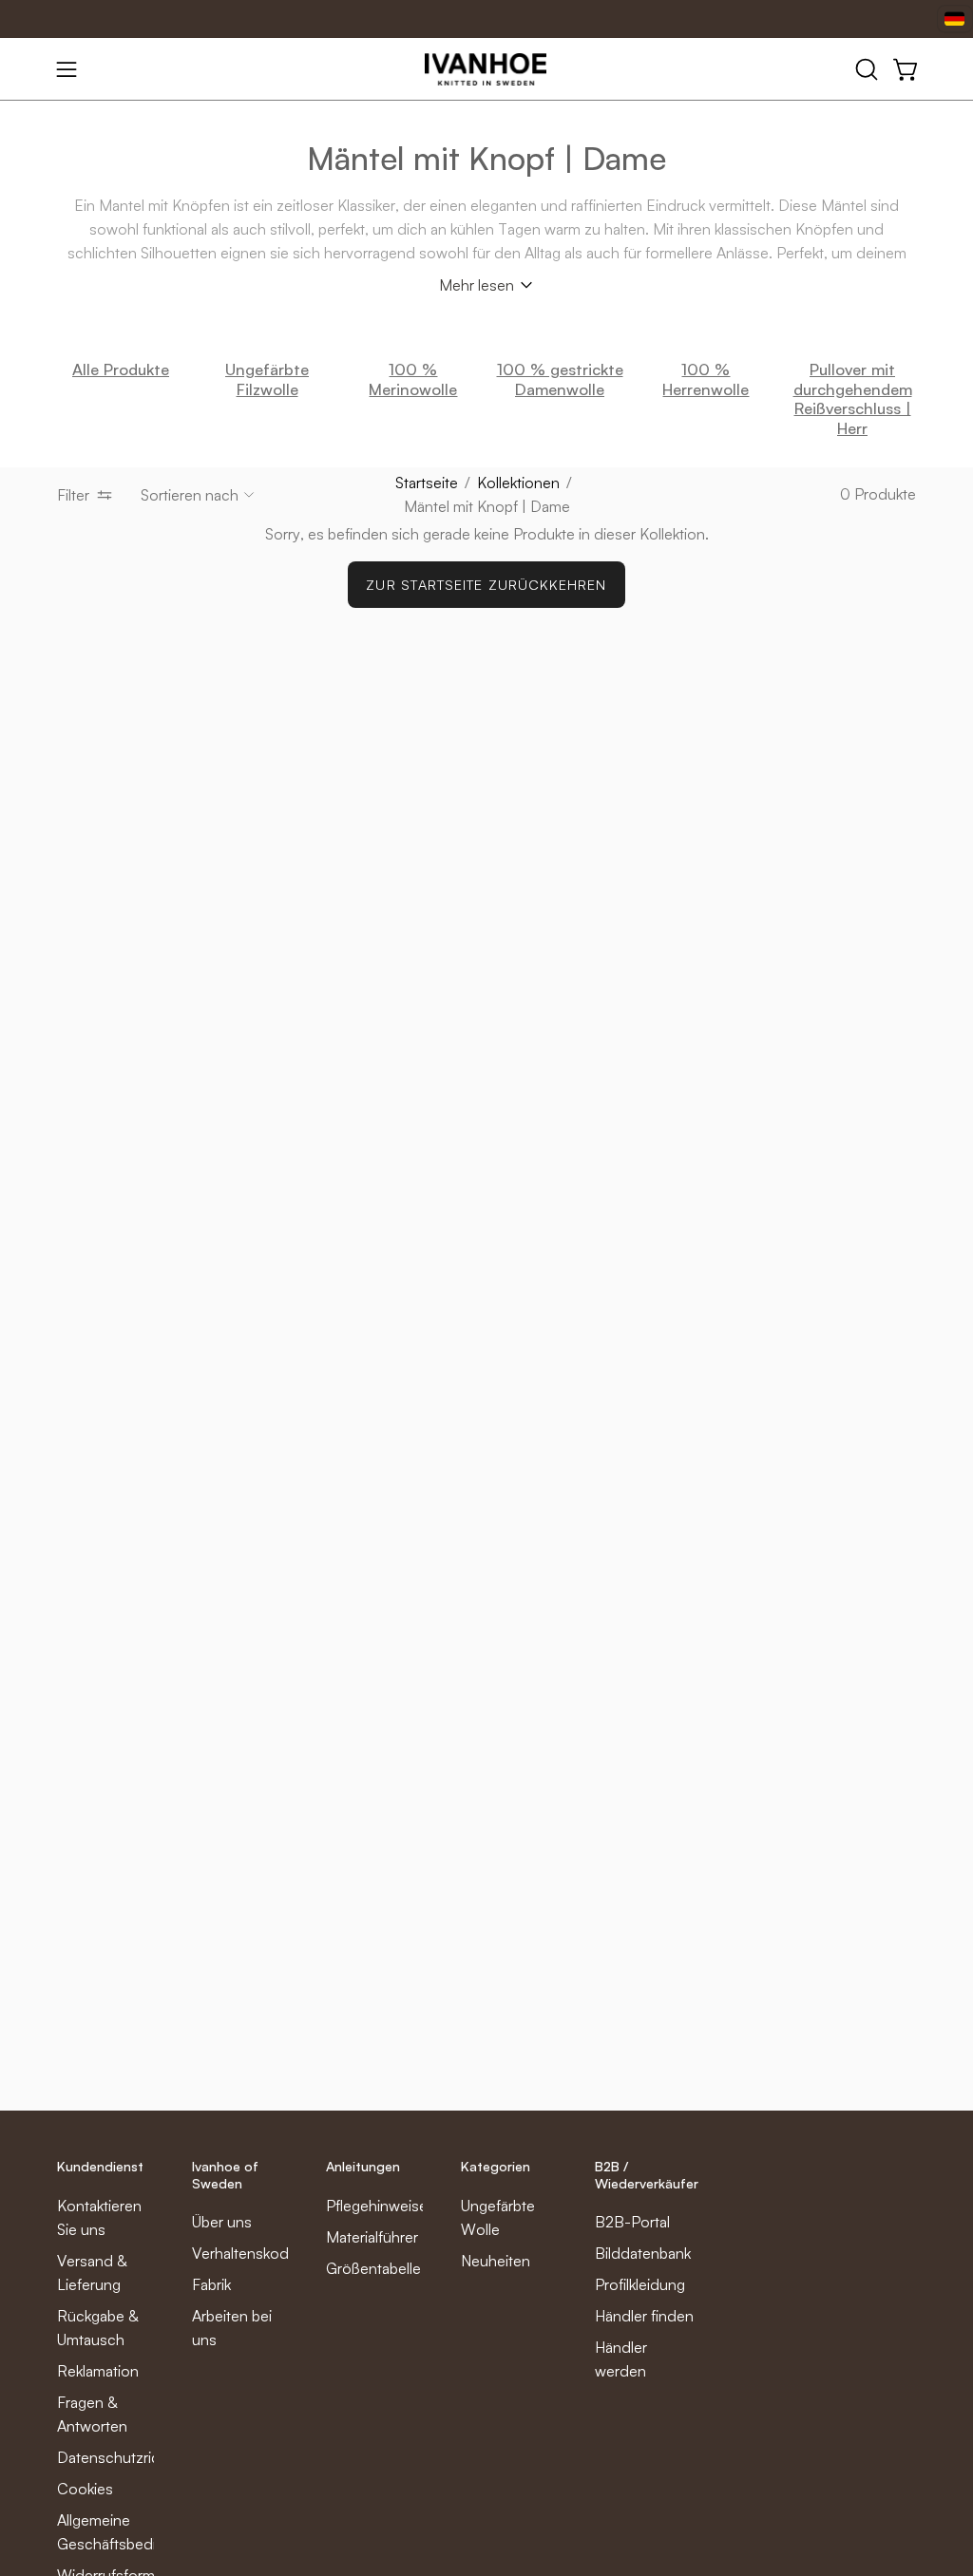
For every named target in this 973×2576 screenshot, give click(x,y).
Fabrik (211, 2284)
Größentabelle (373, 2268)
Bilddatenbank (643, 2253)
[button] (865, 69)
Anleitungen (363, 2166)
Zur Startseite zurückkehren (486, 584)
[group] (486, 399)
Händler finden (644, 2316)
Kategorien (496, 2166)
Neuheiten (496, 2261)
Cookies (85, 2489)
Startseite (427, 483)
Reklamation (98, 2371)
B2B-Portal (632, 2222)
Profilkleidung (640, 2284)
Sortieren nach (190, 495)
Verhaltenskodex (248, 2253)
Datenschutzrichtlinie (128, 2457)
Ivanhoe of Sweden (225, 2175)
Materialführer (372, 2237)
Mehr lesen (477, 285)
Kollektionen (518, 483)
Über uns (222, 2222)
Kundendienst (100, 2166)
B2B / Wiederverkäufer (647, 2175)
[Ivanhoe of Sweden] (486, 69)
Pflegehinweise (377, 2206)
